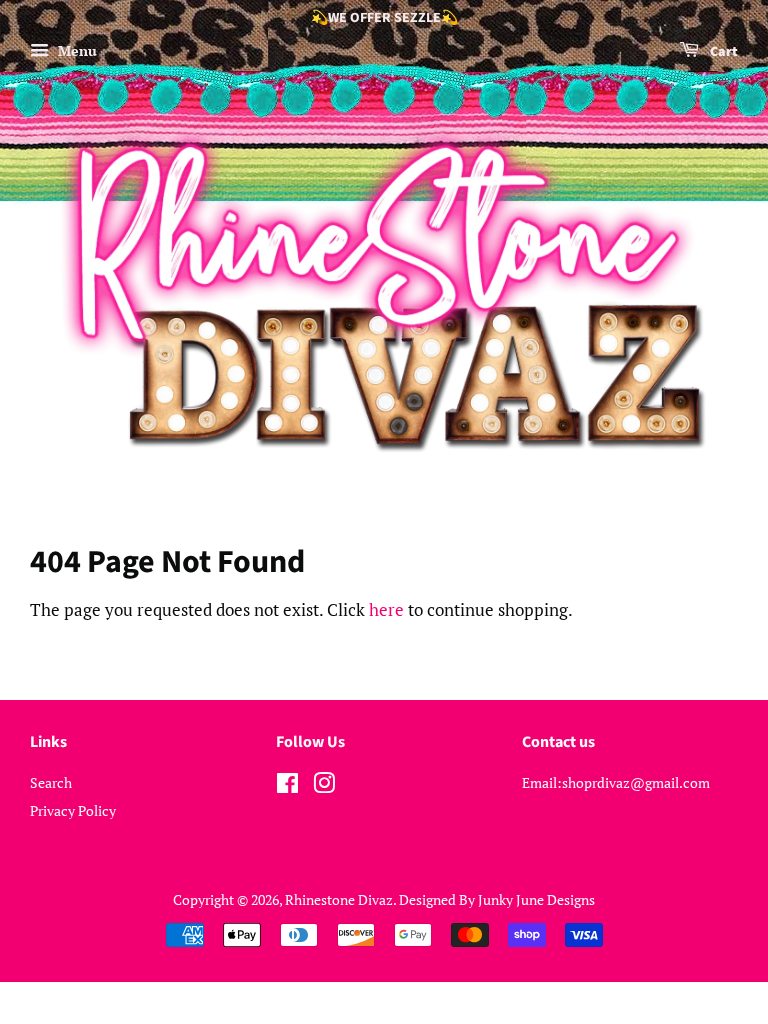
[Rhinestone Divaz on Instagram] (324, 786)
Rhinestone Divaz (339, 899)
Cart (722, 52)
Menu (75, 50)
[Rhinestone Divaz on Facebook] (287, 786)
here (386, 609)
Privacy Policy (73, 810)
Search (51, 782)
